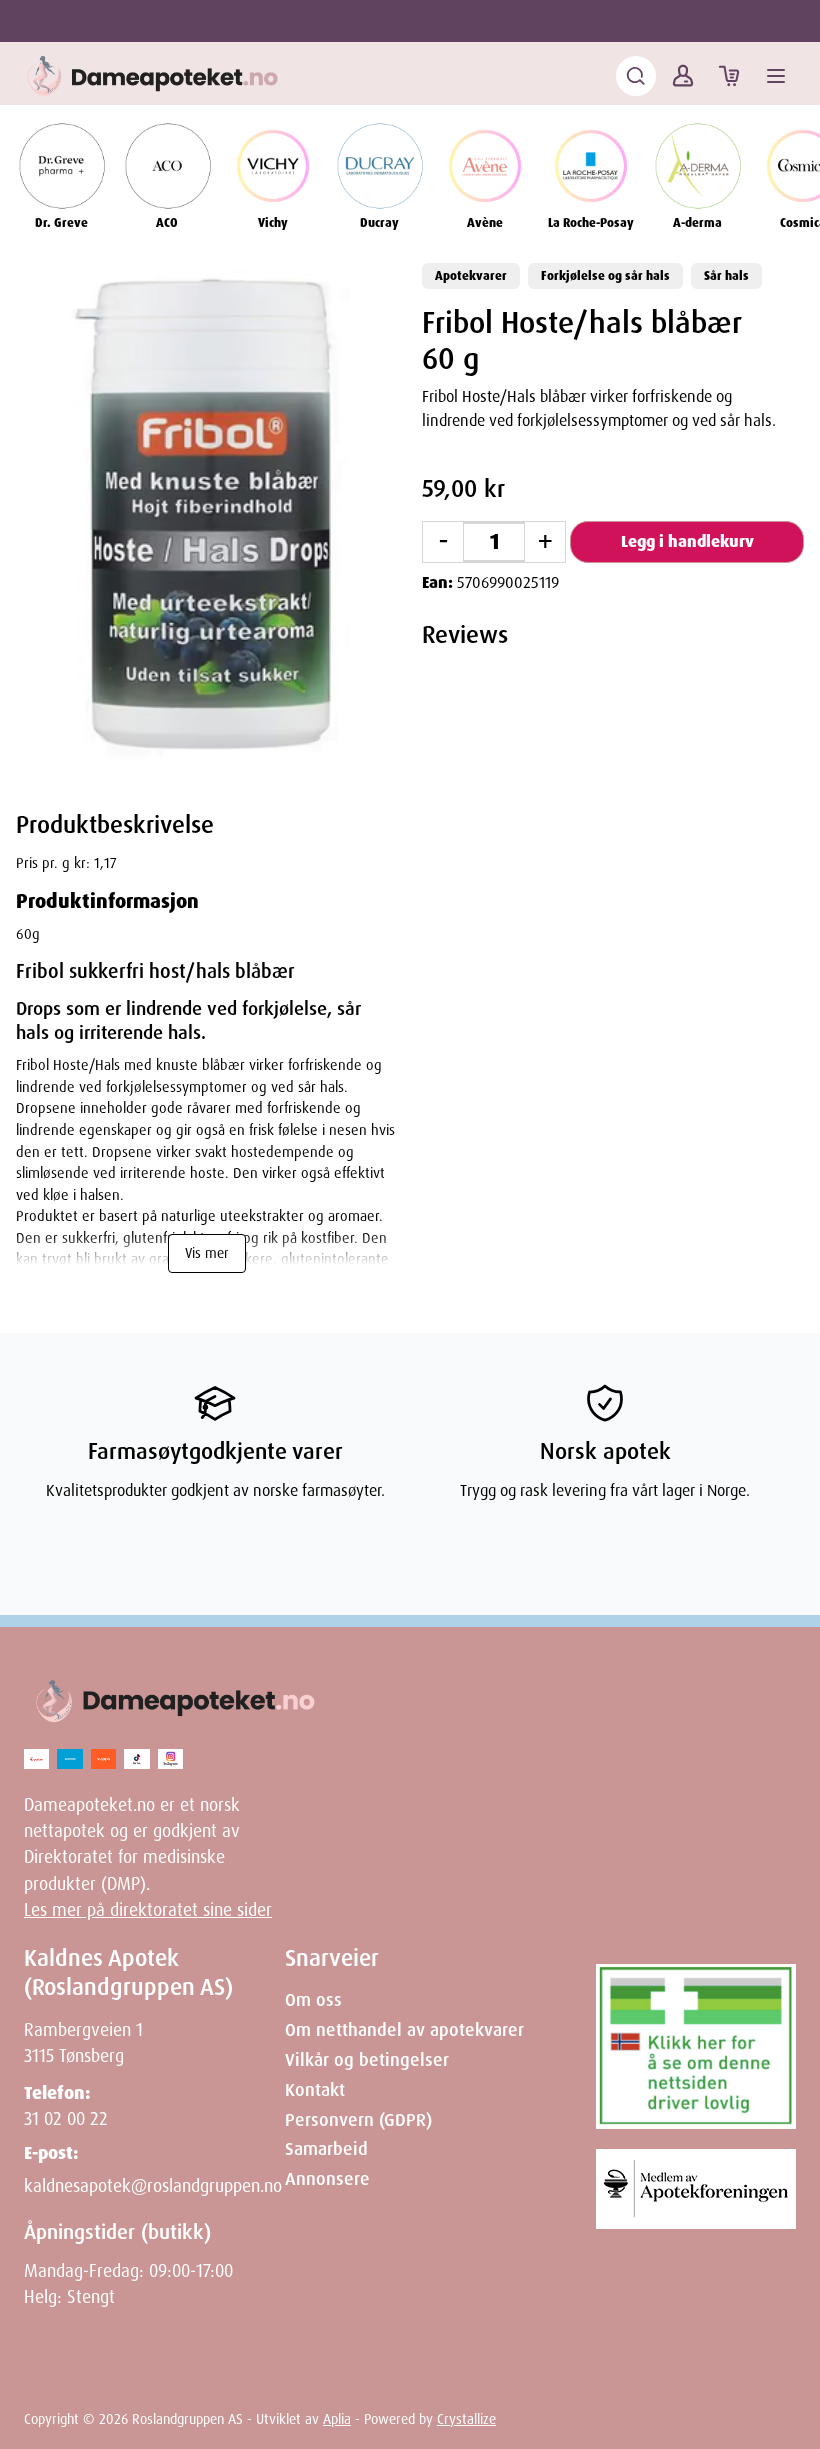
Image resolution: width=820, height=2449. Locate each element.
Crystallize (466, 2419)
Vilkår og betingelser (367, 2060)
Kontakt (315, 2090)
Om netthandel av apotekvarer (404, 2030)
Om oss (313, 2000)
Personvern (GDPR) (358, 2120)
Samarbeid (326, 2149)
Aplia (337, 2419)
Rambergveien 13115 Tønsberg (83, 2043)
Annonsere (327, 2179)
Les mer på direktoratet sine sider (148, 1910)
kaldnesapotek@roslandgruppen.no (153, 2186)
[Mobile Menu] (776, 76)
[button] (207, 513)
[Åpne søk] (636, 76)
